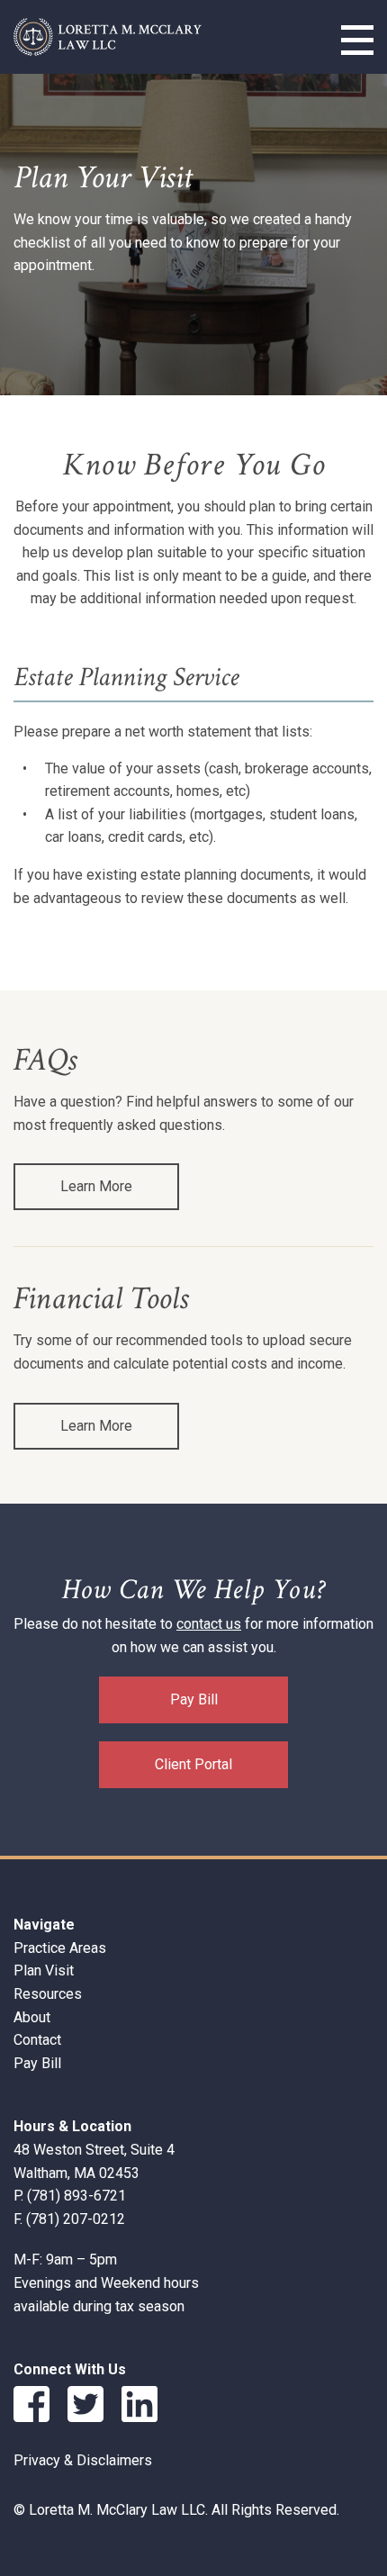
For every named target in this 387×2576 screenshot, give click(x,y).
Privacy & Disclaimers (83, 2460)
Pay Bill (194, 1699)
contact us (209, 1624)
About (32, 2017)
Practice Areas (60, 1948)
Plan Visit (44, 1970)
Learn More (96, 1186)
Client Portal (193, 1764)
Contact (37, 2040)
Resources (48, 1994)
